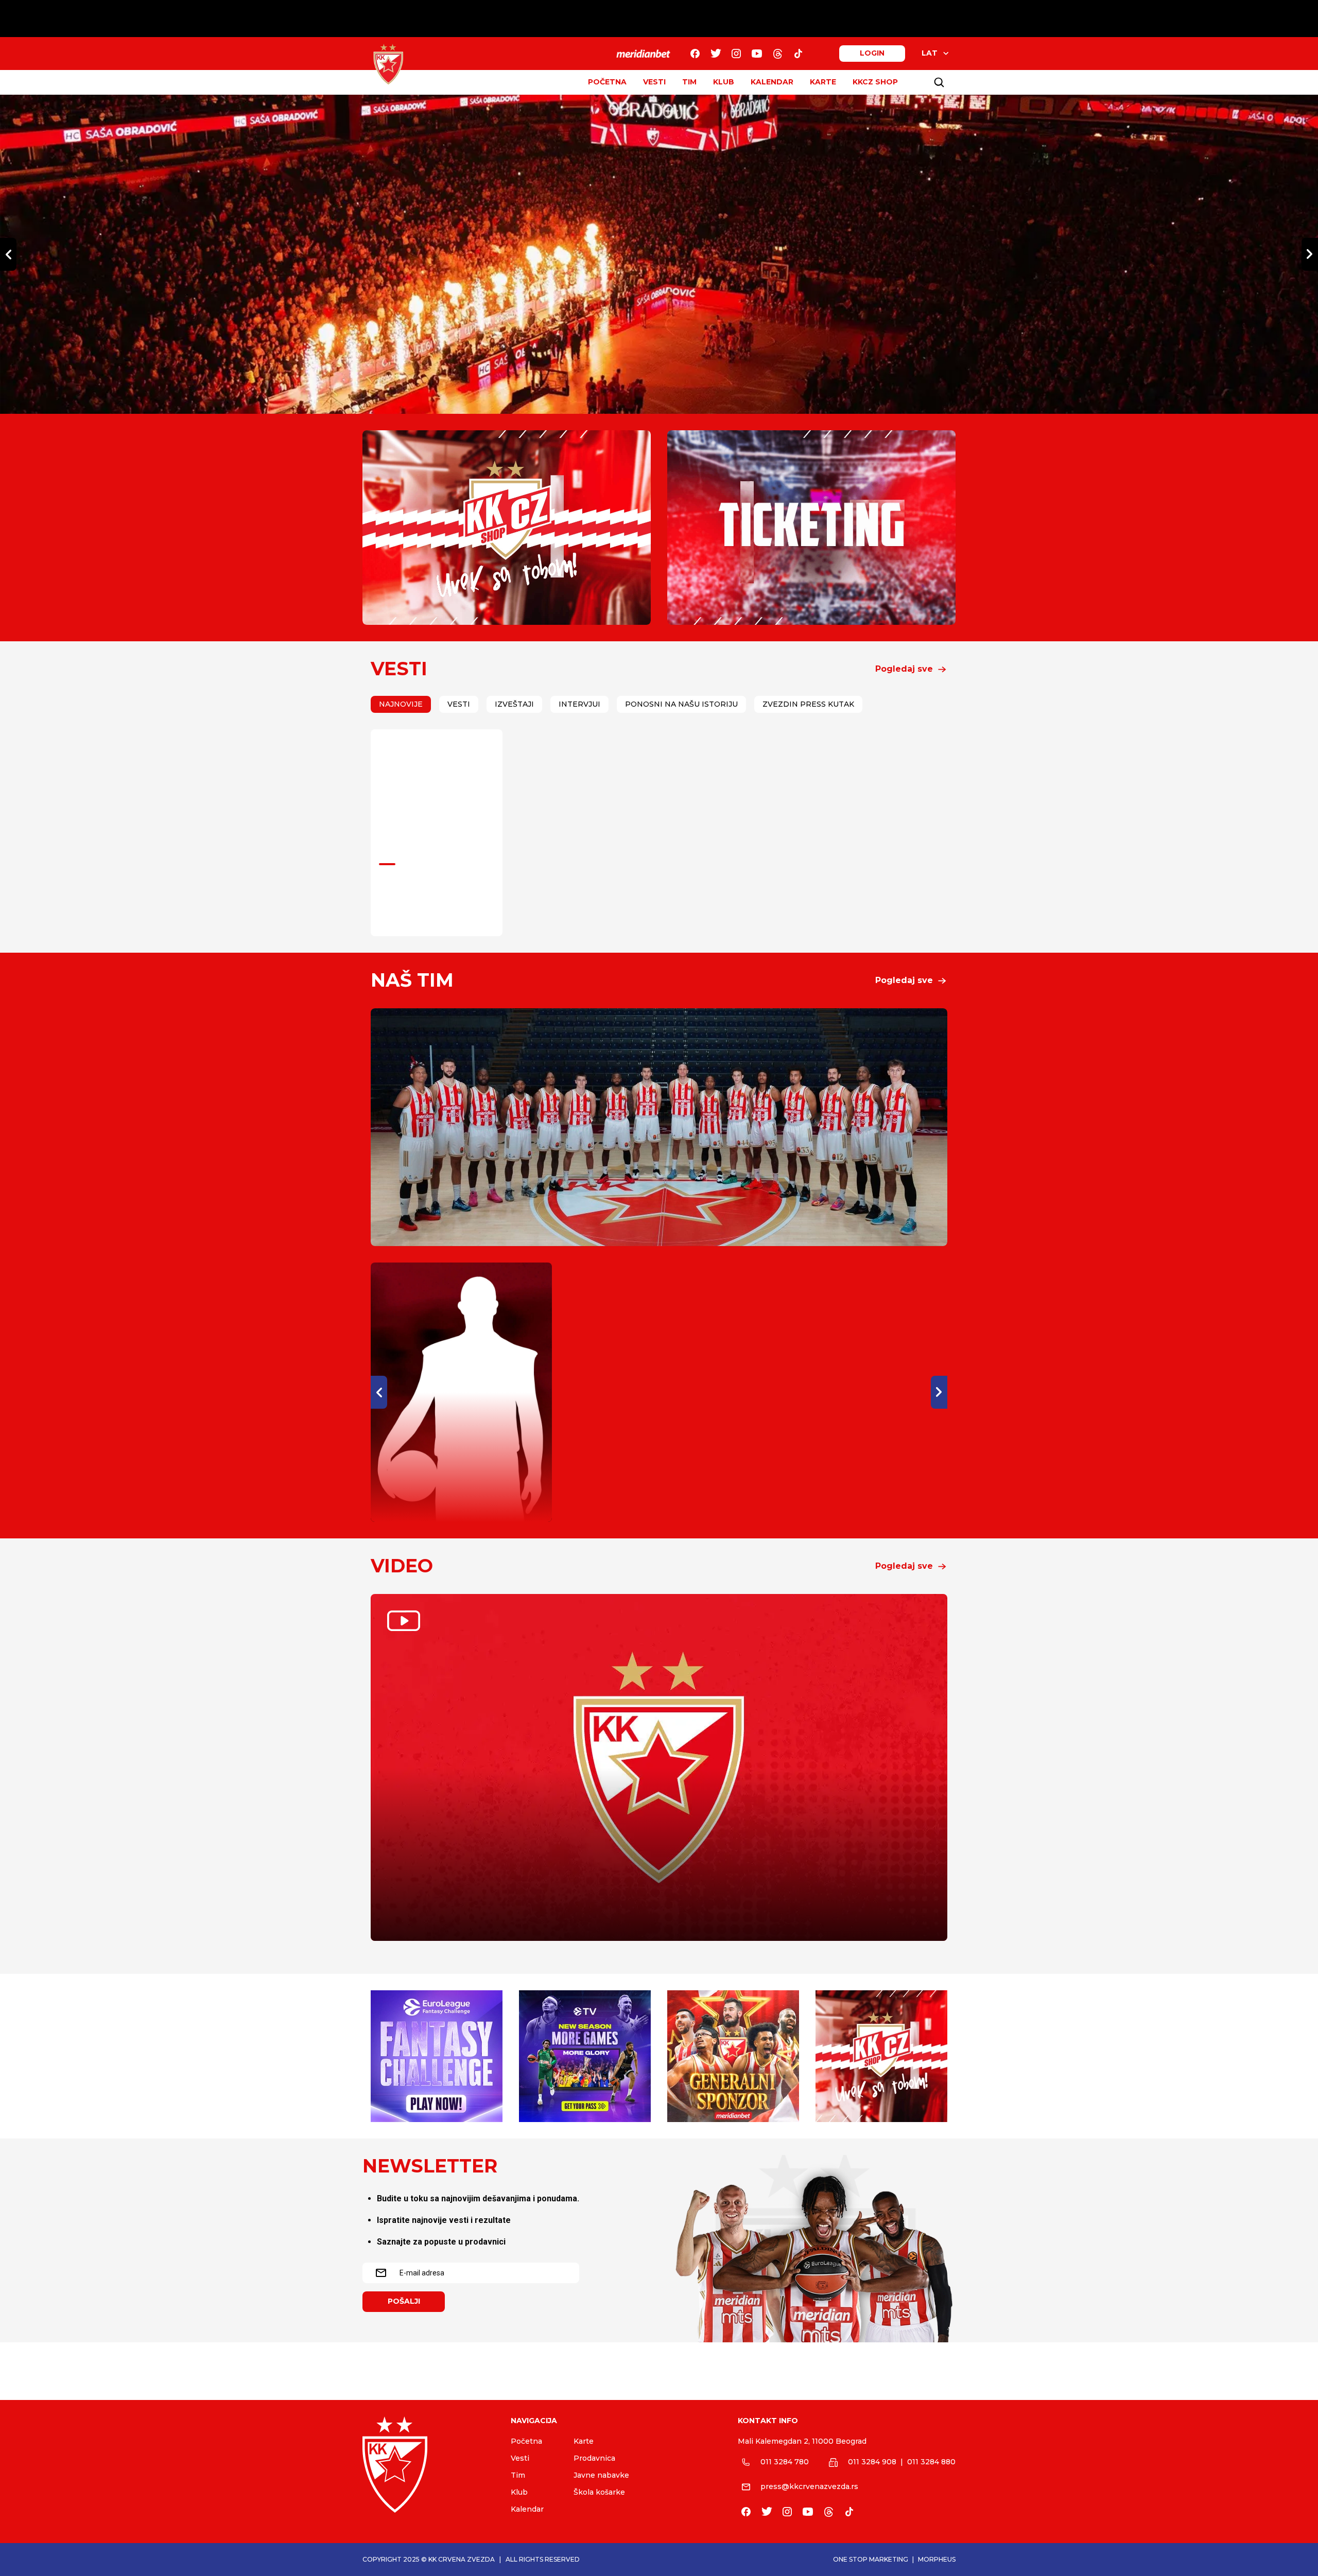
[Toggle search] (939, 82)
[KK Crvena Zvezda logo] (428, 2465)
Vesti (520, 2458)
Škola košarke (599, 2492)
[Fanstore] (507, 528)
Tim (518, 2475)
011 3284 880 (931, 2462)
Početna (526, 2441)
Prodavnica (594, 2458)
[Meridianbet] (733, 2056)
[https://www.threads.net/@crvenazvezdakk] (777, 54)
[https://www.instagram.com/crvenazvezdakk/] (736, 54)
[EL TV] (585, 2056)
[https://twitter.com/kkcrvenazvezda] (716, 54)
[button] (911, 669)
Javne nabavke (601, 2475)
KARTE (823, 82)
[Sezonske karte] (811, 528)
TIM (689, 82)
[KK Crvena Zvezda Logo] (388, 64)
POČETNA (607, 82)
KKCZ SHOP (875, 82)
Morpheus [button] (937, 2559)
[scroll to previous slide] (8, 254)
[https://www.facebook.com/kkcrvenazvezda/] (695, 54)
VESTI (654, 82)
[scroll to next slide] (1310, 254)
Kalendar (527, 2509)
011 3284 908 (872, 2462)
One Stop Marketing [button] (871, 2559)
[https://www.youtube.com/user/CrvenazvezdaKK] (757, 54)
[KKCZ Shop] (881, 2056)
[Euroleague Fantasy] (437, 2056)
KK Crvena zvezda (462, 2559)
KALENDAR (772, 82)
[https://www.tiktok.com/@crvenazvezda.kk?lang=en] (798, 54)
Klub (519, 2492)
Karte (584, 2441)
